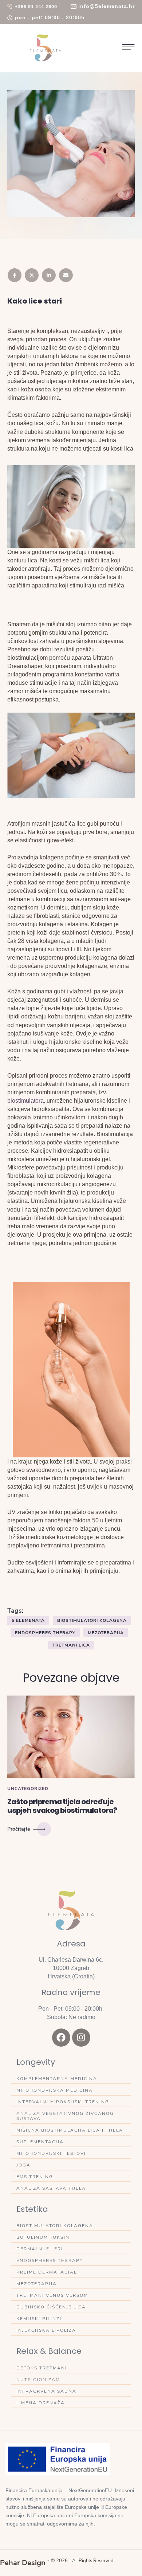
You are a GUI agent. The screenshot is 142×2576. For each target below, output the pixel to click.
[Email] (66, 275)
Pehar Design (23, 2563)
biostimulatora (25, 1101)
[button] (32, 7)
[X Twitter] (32, 275)
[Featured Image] (71, 1737)
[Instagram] (81, 2038)
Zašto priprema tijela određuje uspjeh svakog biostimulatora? (62, 1806)
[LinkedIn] (49, 275)
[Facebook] (15, 275)
